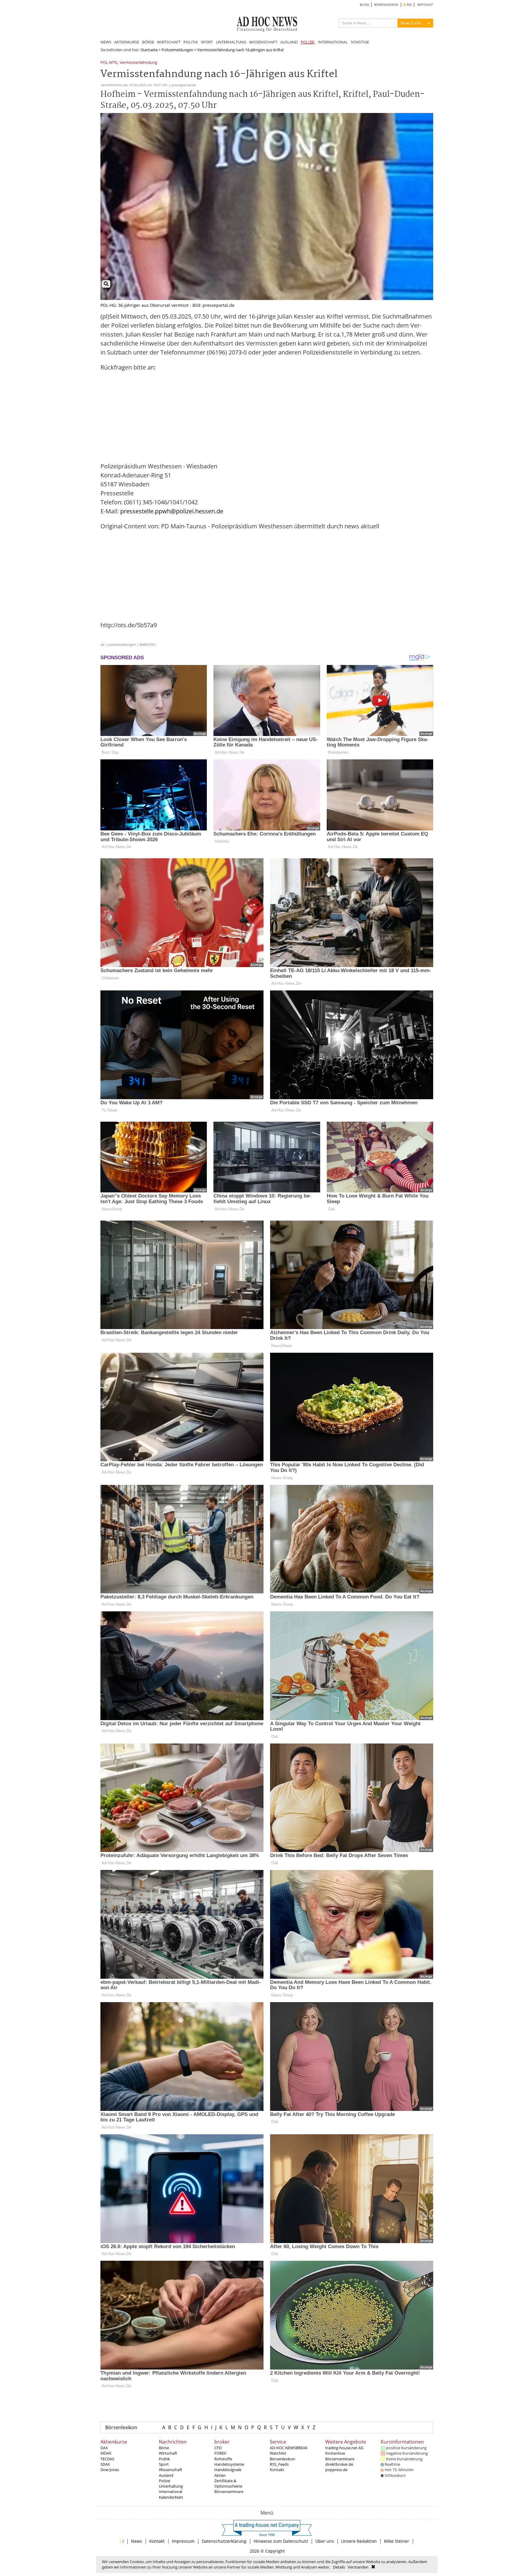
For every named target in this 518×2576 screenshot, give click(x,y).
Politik (164, 2459)
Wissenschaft (171, 2470)
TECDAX (107, 2459)
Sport (164, 2464)
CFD (218, 2448)
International (171, 2491)
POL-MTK (109, 63)
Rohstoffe (223, 2459)
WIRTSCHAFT (169, 42)
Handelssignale (228, 2470)
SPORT (207, 42)
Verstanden (358, 2567)
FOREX (220, 2453)
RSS (409, 5)
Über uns (325, 2541)
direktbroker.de (339, 2464)
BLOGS (364, 5)
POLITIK (191, 42)
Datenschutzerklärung (224, 2541)
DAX (104, 2448)
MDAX (106, 2453)
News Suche (411, 23)
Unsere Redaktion (359, 2541)
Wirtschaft (168, 2453)
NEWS (106, 42)
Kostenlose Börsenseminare (340, 2456)
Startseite (149, 50)
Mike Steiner (397, 2541)
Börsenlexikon (121, 2427)
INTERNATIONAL (333, 42)
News (137, 2541)
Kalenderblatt (171, 2497)
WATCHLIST (425, 5)
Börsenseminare (229, 2491)
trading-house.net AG (344, 2448)
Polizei (165, 2481)
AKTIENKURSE (127, 42)
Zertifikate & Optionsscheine (228, 2483)
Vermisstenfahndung (138, 63)
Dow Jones (110, 2470)
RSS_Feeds (279, 2464)
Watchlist (278, 2453)
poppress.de (336, 2470)
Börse (164, 2448)
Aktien (220, 2475)
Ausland (166, 2475)
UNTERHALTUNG (231, 42)
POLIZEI (308, 42)
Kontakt (277, 2470)
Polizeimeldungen (177, 50)
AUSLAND (289, 42)
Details (339, 2567)
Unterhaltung (171, 2486)
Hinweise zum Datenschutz (281, 2541)
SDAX (105, 2464)
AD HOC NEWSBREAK (289, 2448)
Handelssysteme (229, 2464)
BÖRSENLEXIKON (386, 5)
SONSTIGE (360, 42)
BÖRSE (148, 42)
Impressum (183, 2541)
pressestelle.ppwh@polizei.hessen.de (172, 511)
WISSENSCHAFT (263, 42)
